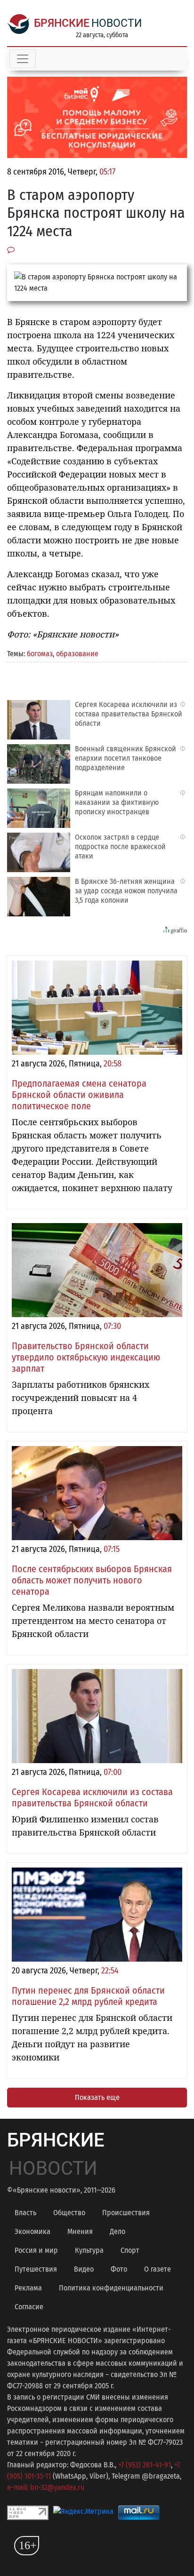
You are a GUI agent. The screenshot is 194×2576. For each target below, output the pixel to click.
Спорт (130, 2250)
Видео (84, 2269)
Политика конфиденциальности (111, 2288)
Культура (89, 2250)
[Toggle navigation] (23, 59)
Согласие (29, 2307)
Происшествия (126, 2213)
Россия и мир (36, 2250)
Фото (119, 2269)
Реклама (28, 2288)
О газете (158, 2269)
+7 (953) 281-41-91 (145, 2465)
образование (77, 654)
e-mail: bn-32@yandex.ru (46, 2487)
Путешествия (36, 2269)
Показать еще (97, 2097)
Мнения (80, 2231)
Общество (69, 2213)
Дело (117, 2231)
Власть (25, 2213)
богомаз (40, 654)
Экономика (32, 2231)
